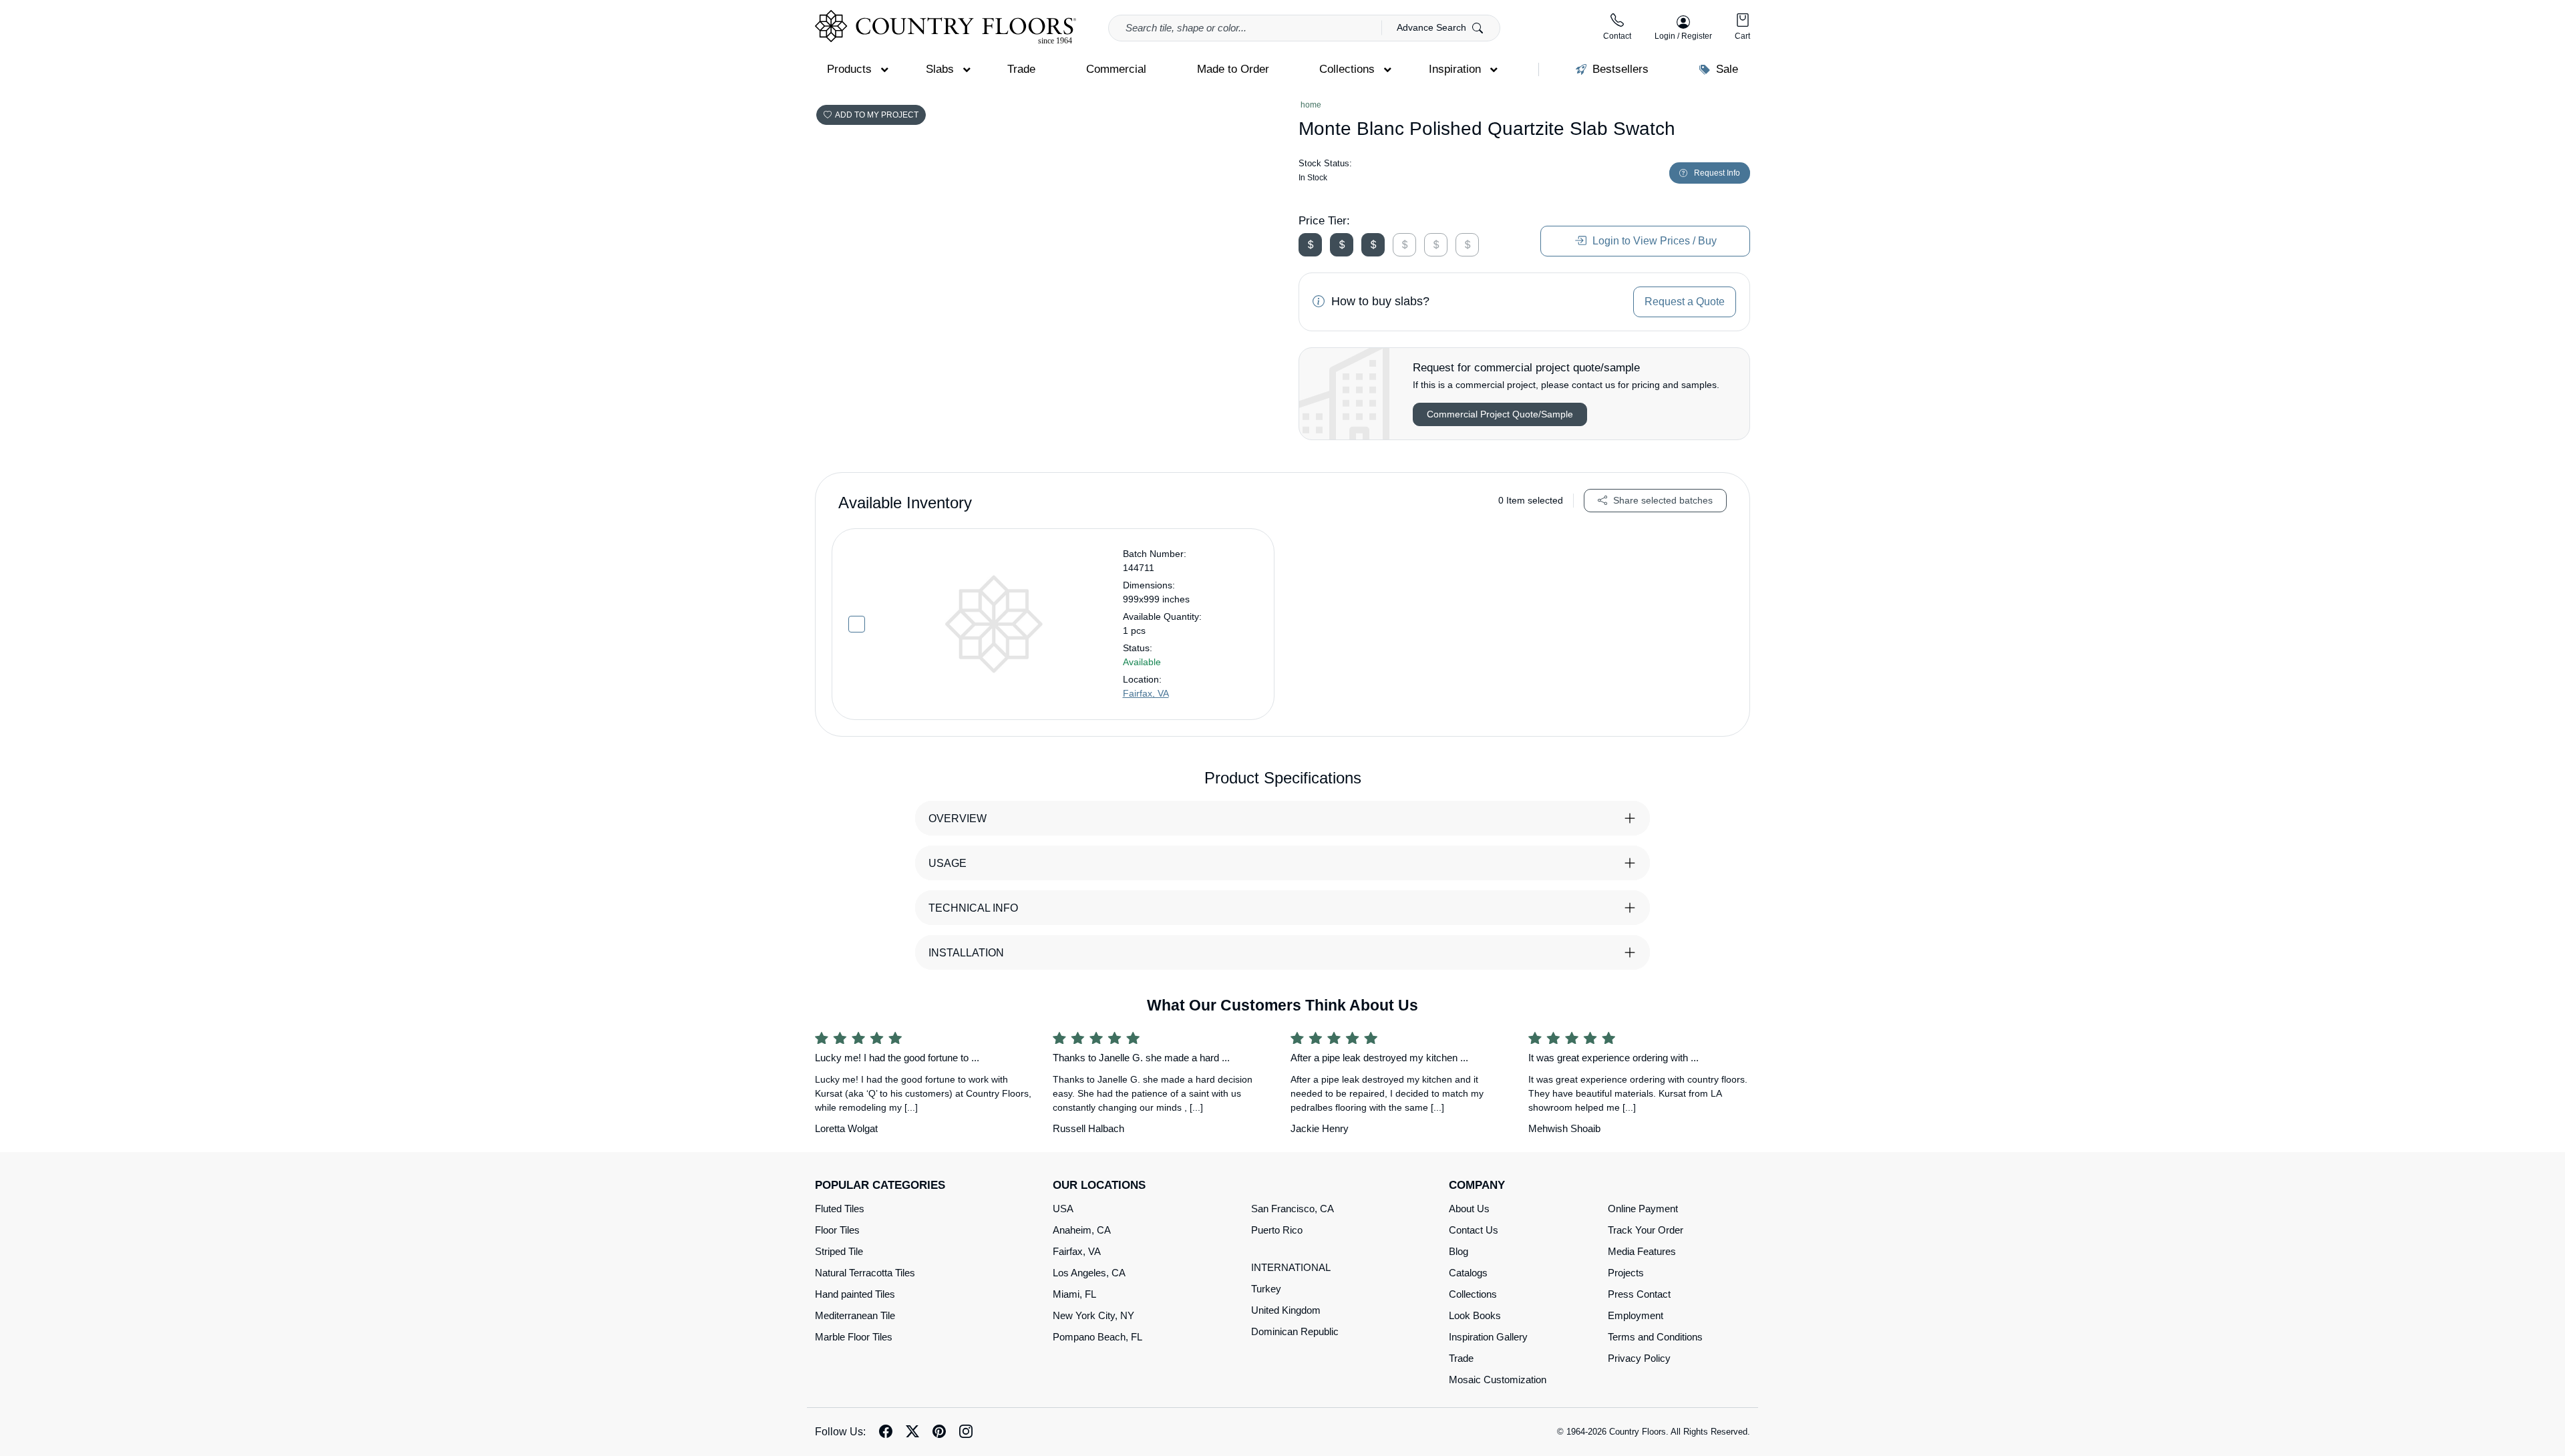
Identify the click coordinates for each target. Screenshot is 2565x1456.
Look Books (1475, 1315)
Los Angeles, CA (1089, 1273)
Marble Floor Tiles (854, 1337)
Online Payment (1643, 1209)
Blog (1459, 1251)
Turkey (1266, 1289)
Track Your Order (1646, 1230)
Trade (1461, 1358)
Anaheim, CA (1082, 1230)
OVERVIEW (958, 818)
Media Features (1642, 1251)
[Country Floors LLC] (946, 27)
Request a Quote (1685, 302)
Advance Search (1433, 27)
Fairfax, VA (1146, 693)
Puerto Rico (1277, 1230)
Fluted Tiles (840, 1209)
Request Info (1717, 173)
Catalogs (1468, 1273)
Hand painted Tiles (855, 1294)
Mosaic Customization (1498, 1380)
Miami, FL (1074, 1294)
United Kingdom (1286, 1310)
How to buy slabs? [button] (1379, 301)
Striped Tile (839, 1251)
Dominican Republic (1295, 1331)
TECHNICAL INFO (973, 908)
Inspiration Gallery (1488, 1337)
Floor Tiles (837, 1230)
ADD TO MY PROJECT (877, 115)
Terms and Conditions (1655, 1337)
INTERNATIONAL (1291, 1267)
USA (1063, 1209)
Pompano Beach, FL (1097, 1337)
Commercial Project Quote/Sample (1500, 414)
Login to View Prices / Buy (1653, 241)
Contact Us (1474, 1230)
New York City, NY (1093, 1315)
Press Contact (1639, 1294)
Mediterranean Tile (855, 1315)
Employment (1636, 1315)
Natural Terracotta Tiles (865, 1273)
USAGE (948, 863)
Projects (1626, 1273)
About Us (1469, 1209)
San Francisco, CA (1293, 1209)
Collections (1473, 1294)
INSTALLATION (966, 953)
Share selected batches (1662, 500)
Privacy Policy (1639, 1358)
